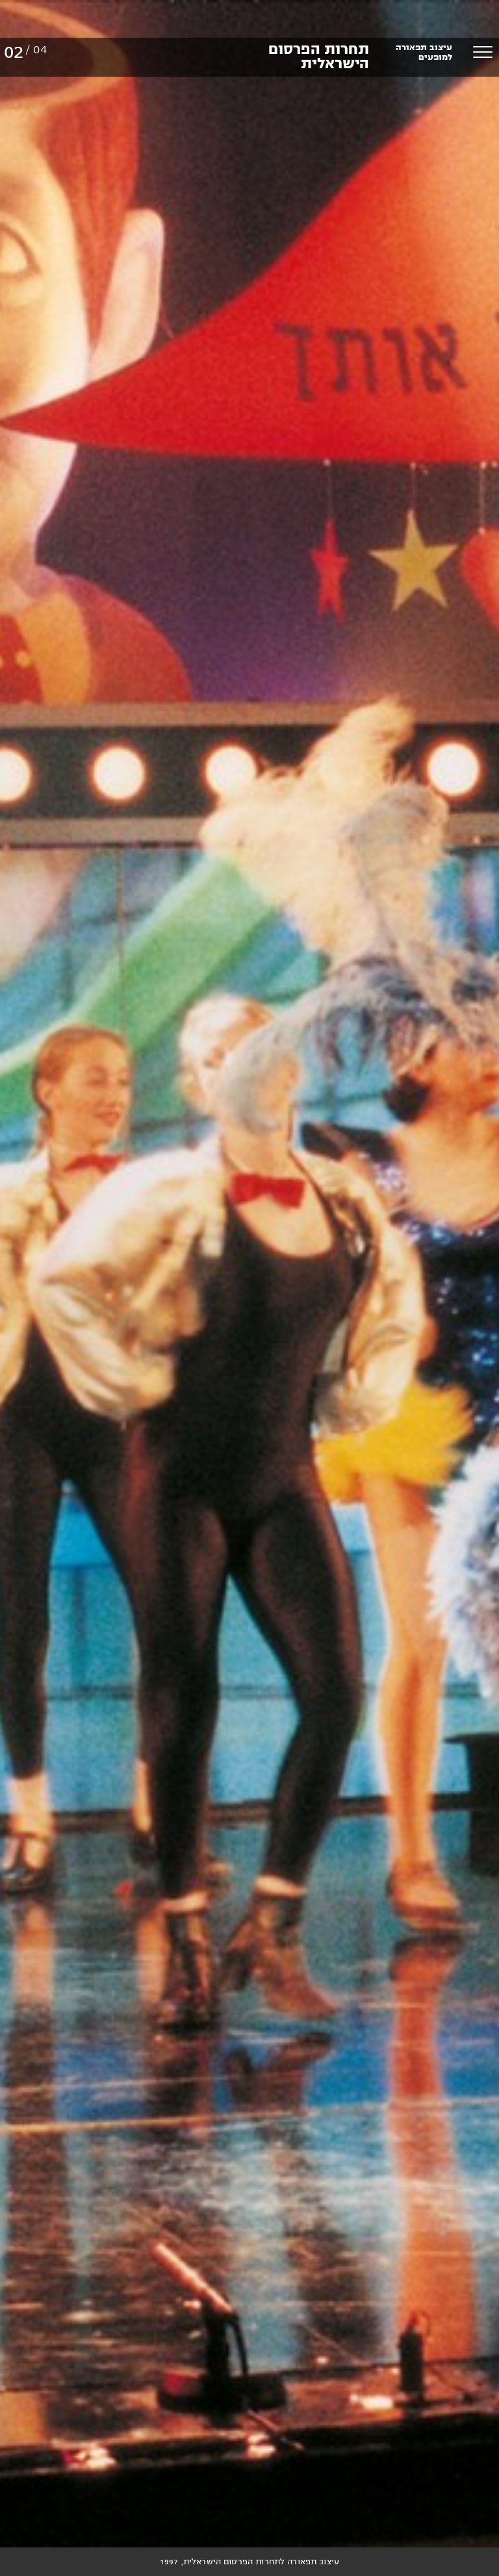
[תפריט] (483, 52)
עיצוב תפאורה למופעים (424, 52)
